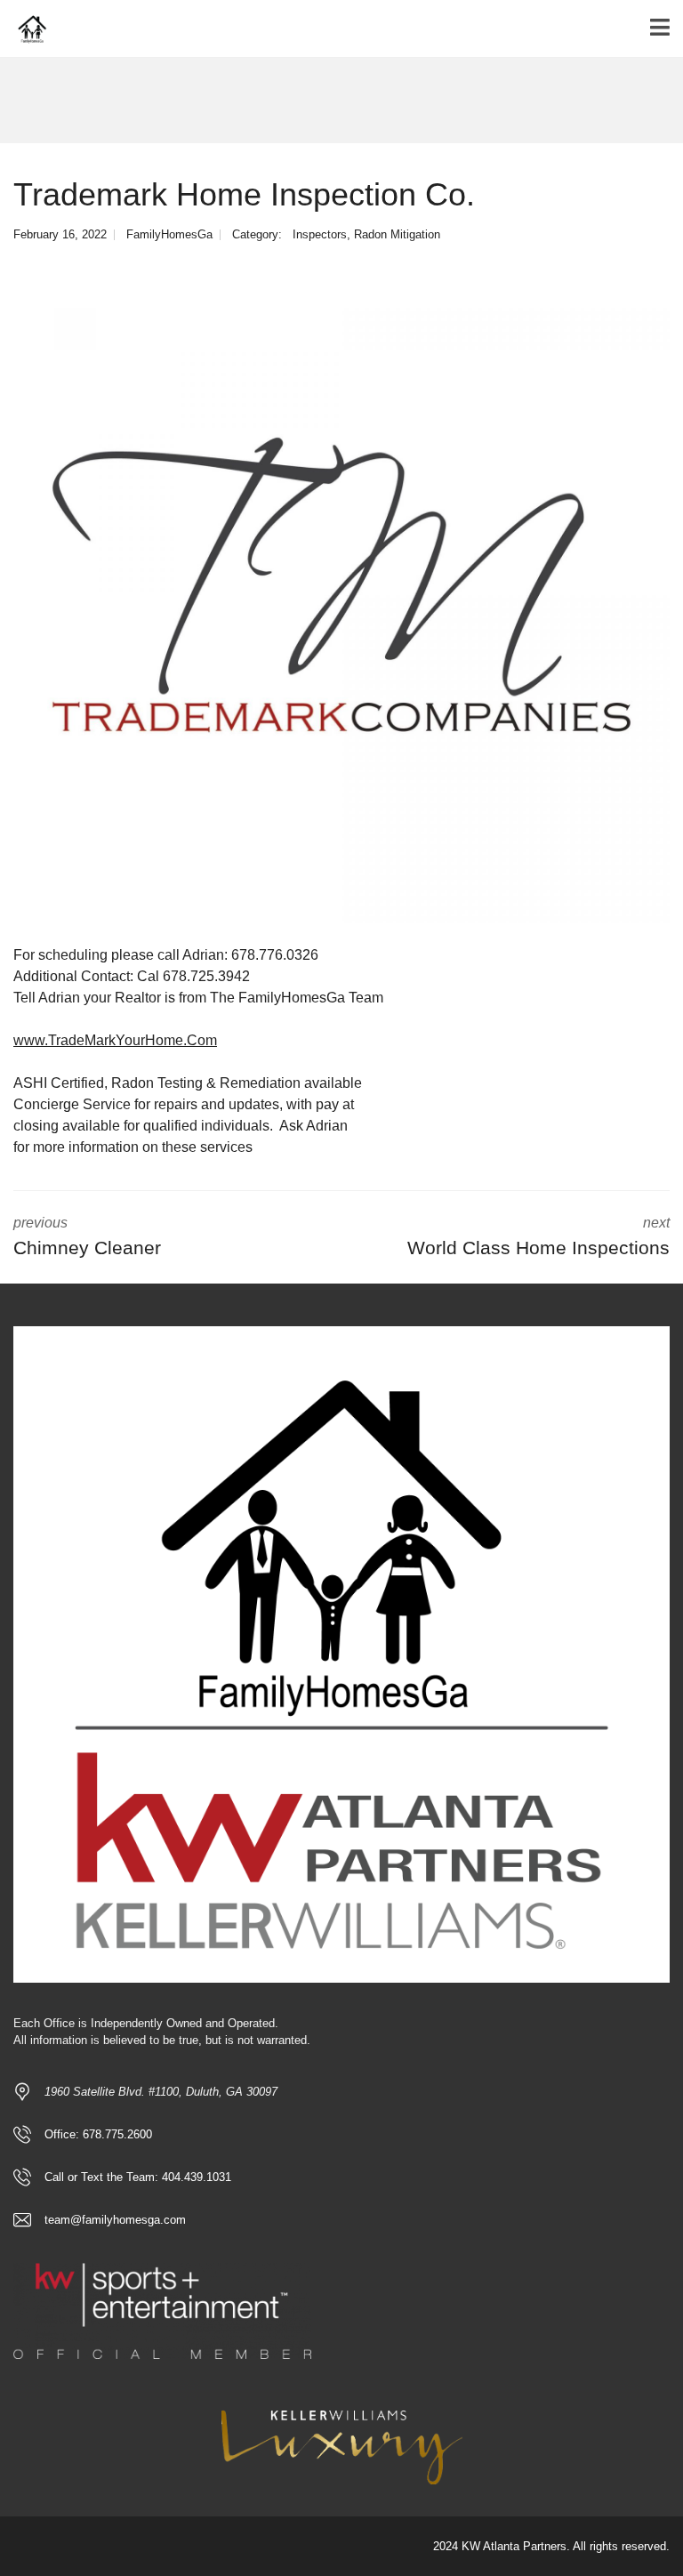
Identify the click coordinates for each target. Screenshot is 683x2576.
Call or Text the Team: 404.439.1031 (138, 2177)
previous (87, 1236)
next (538, 1236)
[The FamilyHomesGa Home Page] (24, 29)
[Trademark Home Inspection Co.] (341, 595)
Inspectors (320, 234)
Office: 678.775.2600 (98, 2134)
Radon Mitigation (397, 234)
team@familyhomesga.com (115, 2220)
